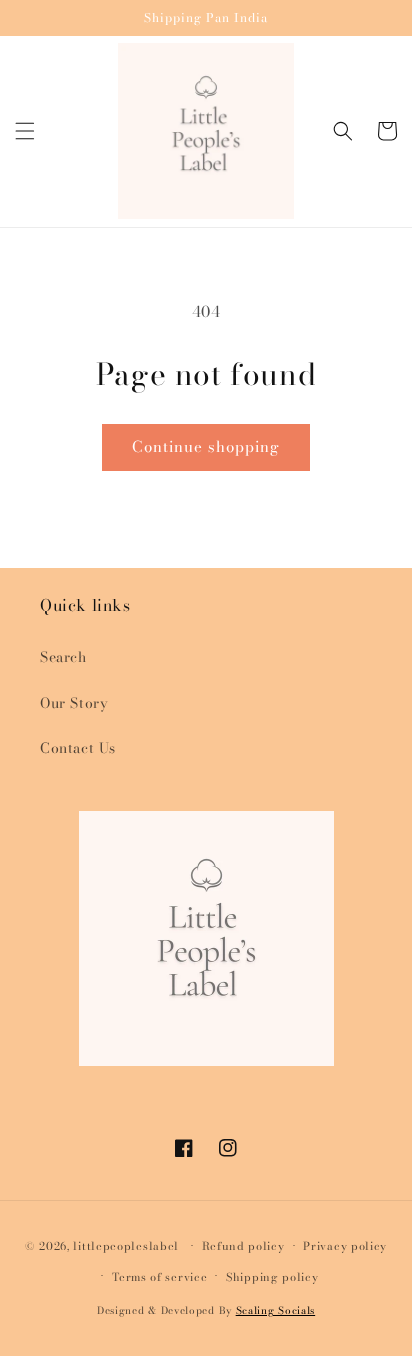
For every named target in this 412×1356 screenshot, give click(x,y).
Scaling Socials (276, 1310)
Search (63, 657)
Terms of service (159, 1277)
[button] (25, 131)
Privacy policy (345, 1246)
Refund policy (243, 1246)
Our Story (74, 703)
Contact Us (78, 748)
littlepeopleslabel (126, 1246)
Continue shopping (206, 446)
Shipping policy (272, 1277)
